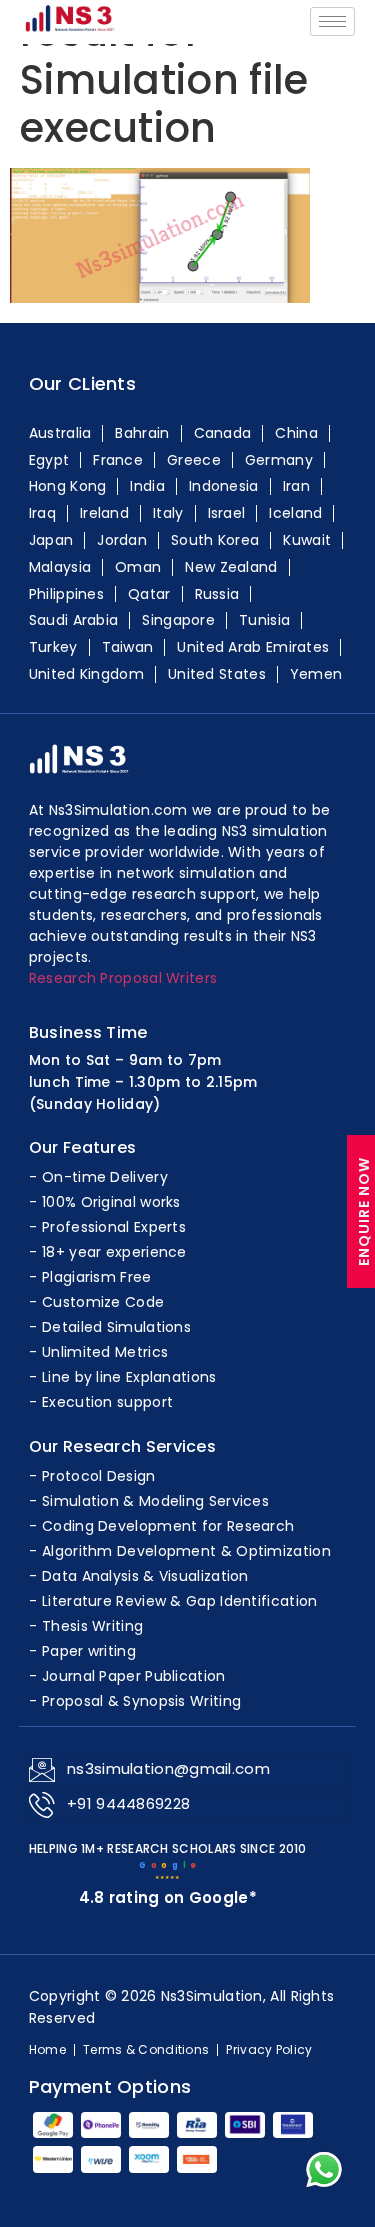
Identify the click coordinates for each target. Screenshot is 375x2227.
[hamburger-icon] (332, 21)
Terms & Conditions (146, 2050)
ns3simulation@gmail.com (168, 1768)
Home (47, 2050)
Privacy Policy (269, 2050)
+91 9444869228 (128, 1803)
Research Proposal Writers (123, 978)
